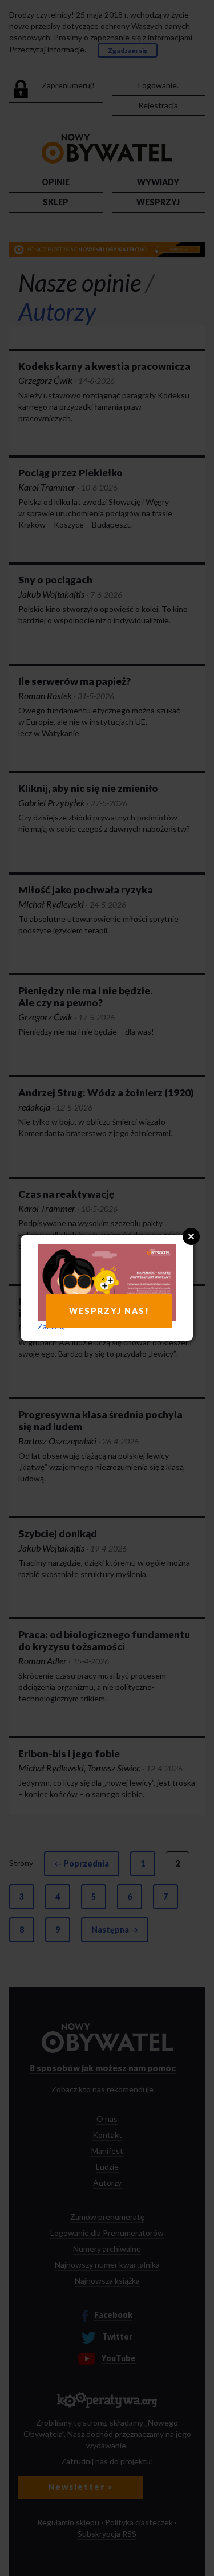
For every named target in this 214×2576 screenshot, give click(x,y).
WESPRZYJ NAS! (109, 1311)
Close (191, 1236)
